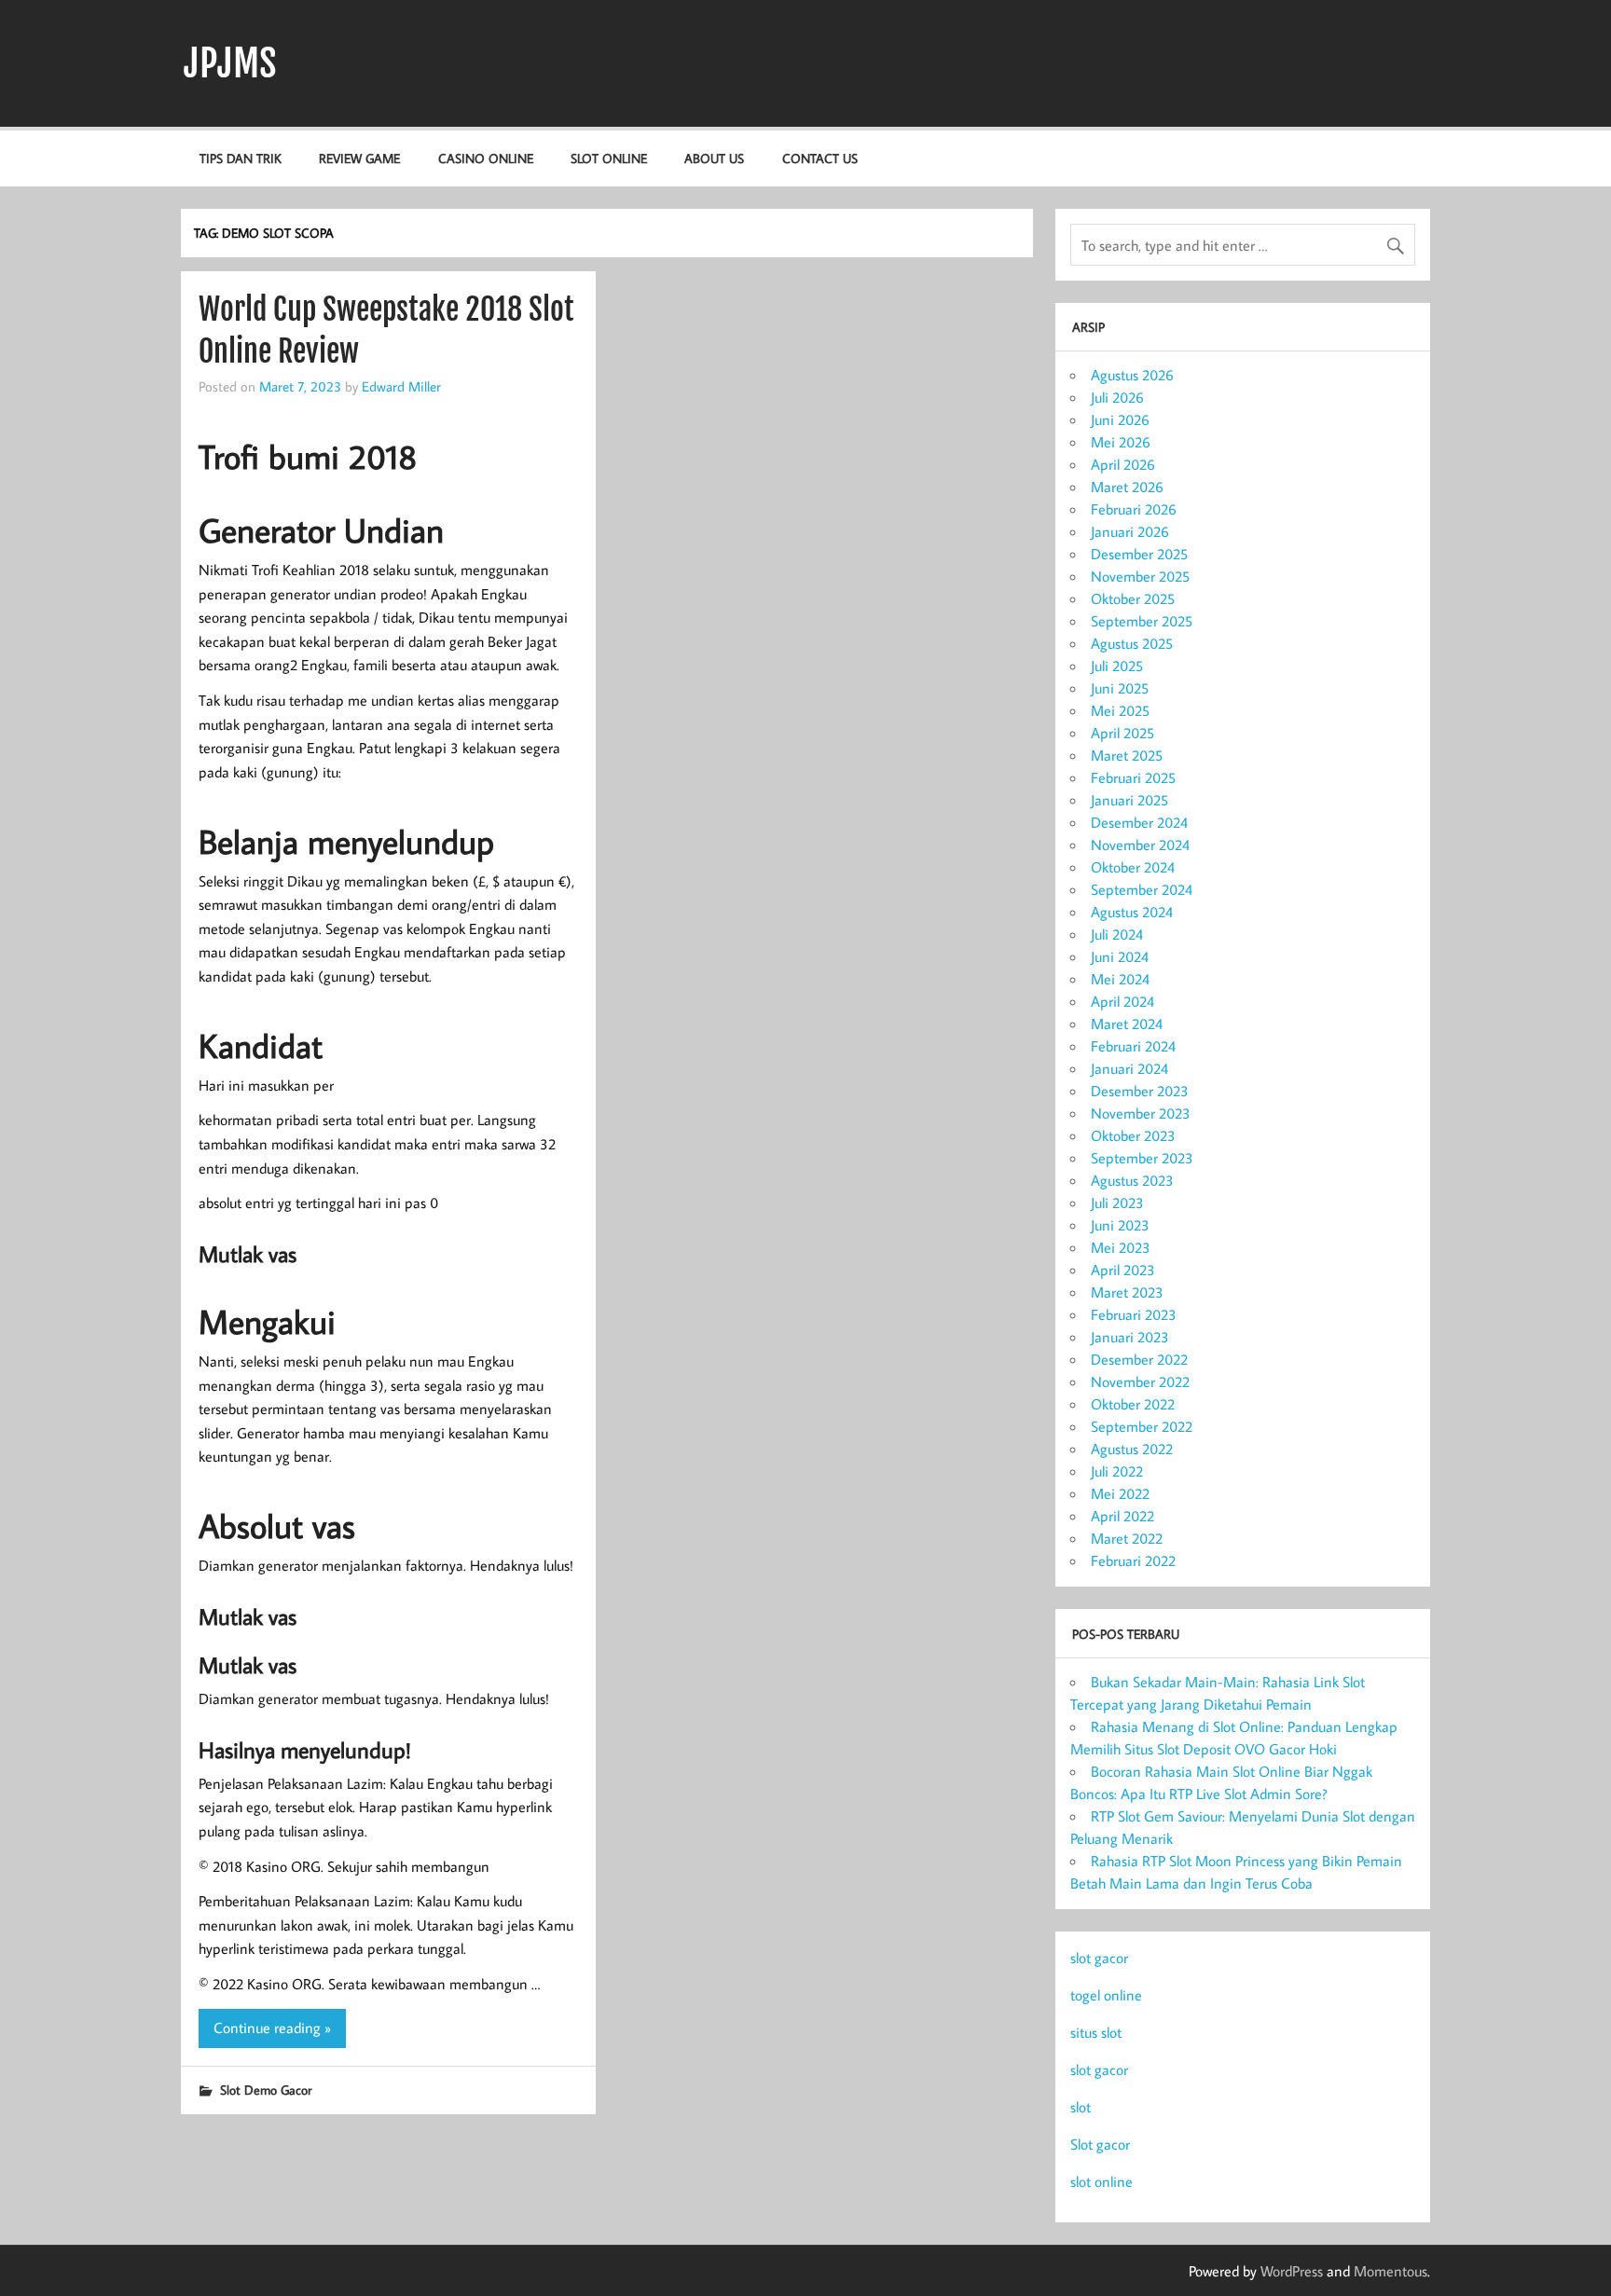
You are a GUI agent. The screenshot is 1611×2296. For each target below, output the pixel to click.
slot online (1102, 2181)
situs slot (1096, 2032)
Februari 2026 (1134, 509)
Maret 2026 (1127, 487)
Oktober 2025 (1133, 598)
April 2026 (1123, 464)
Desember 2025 (1139, 554)
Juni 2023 (1120, 1225)
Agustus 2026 (1132, 375)
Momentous (1391, 2271)
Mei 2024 (1120, 979)
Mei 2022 (1120, 1493)
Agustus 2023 (1132, 1180)
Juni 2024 (1120, 956)
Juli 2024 (1117, 934)
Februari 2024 (1133, 1046)
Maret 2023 (1127, 1292)
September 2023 (1142, 1158)
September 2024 (1142, 889)
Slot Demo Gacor (266, 2090)
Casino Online (486, 158)
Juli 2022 (1117, 1471)
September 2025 (1142, 621)
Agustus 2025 (1132, 643)
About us (714, 158)
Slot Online (609, 158)
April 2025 (1122, 733)
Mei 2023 (1121, 1247)
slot (1081, 2107)
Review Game (359, 158)
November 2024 (1140, 845)
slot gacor (1099, 1958)
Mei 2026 (1121, 442)
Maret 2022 (1127, 1538)
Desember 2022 (1139, 1359)
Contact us (820, 158)
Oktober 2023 (1133, 1135)
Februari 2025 (1133, 777)
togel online (1106, 1995)
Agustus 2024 (1132, 912)
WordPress (1292, 2271)
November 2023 (1141, 1113)
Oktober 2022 (1133, 1404)
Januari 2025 (1129, 800)
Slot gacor (1100, 2144)
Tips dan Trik (241, 158)
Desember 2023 (1140, 1091)
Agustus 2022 (1132, 1449)
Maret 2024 (1127, 1024)
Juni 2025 (1120, 688)
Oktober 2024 (1133, 867)
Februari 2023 (1134, 1314)
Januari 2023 (1130, 1337)
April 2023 (1123, 1270)
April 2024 (1122, 1001)
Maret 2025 (1127, 755)
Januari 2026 (1130, 531)
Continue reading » (272, 2028)
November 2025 (1140, 576)
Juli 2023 (1117, 1203)
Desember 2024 (1139, 822)
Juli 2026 (1117, 397)
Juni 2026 (1120, 419)
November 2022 (1140, 1382)
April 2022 (1122, 1516)
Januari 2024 (1129, 1068)
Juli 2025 (1117, 666)
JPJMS (230, 63)
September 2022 (1142, 1426)
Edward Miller (401, 386)
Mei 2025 (1120, 710)
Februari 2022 (1133, 1560)
